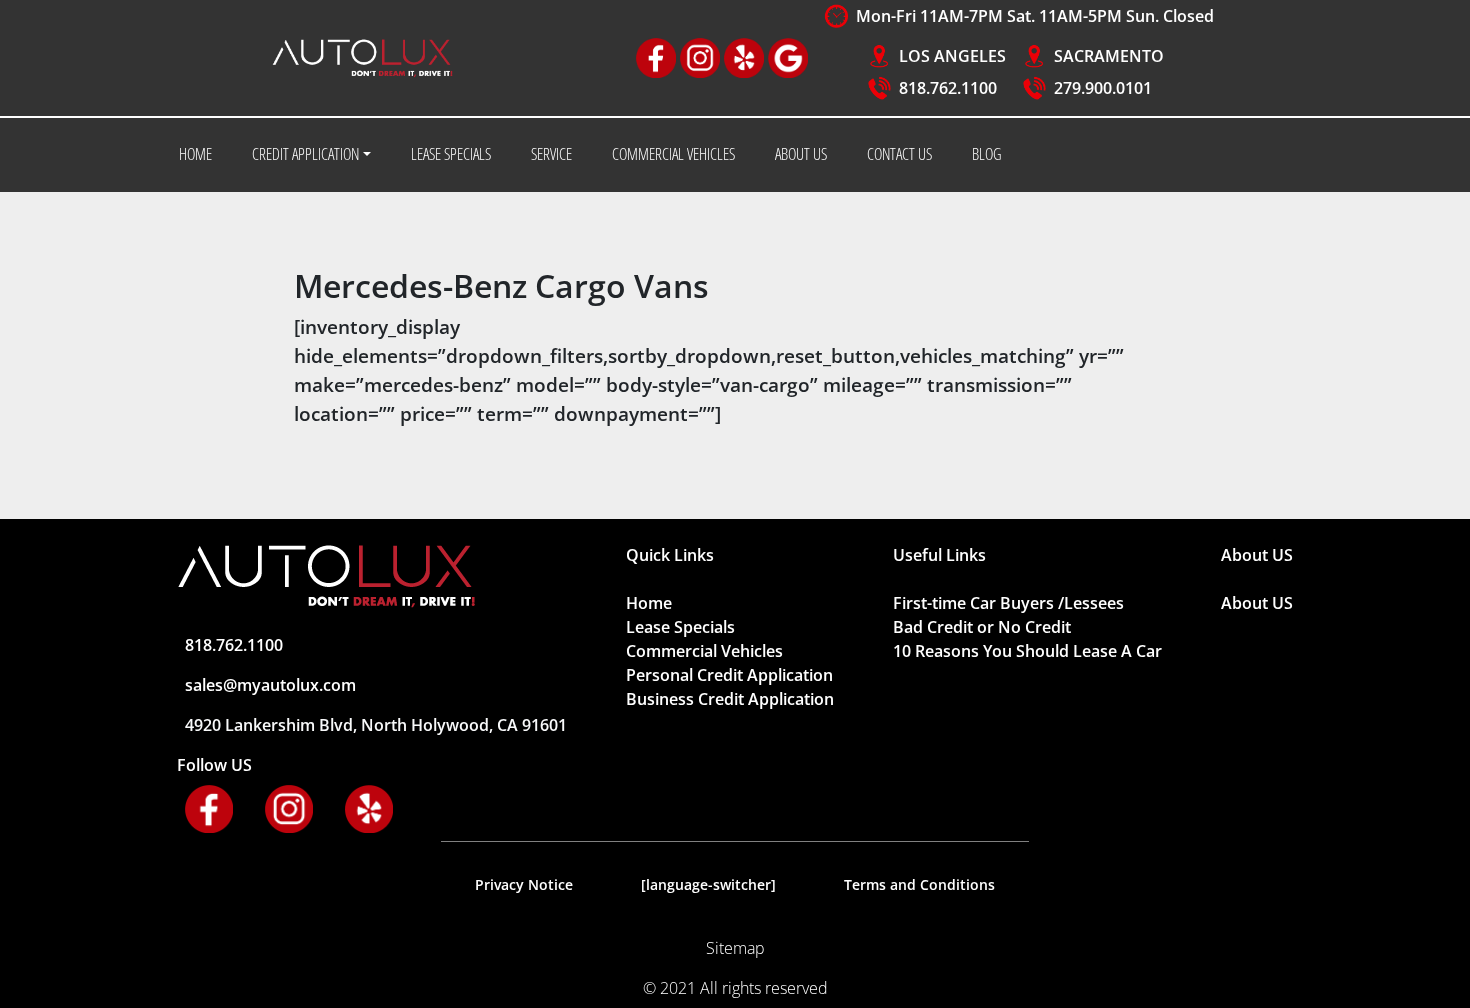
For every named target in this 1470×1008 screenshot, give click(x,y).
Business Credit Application (730, 699)
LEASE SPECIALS (451, 154)
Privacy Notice (524, 884)
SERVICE (551, 154)
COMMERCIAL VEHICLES (673, 154)
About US (1257, 603)
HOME (195, 154)
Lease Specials (680, 627)
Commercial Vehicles (704, 651)
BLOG (986, 154)
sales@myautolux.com (270, 685)
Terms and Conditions (919, 884)
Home (649, 603)
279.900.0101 (1103, 88)
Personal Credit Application (729, 675)
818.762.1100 (948, 88)
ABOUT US (801, 154)
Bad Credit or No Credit (982, 627)
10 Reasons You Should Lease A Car (1027, 651)
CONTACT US (899, 154)
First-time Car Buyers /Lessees (1008, 603)
